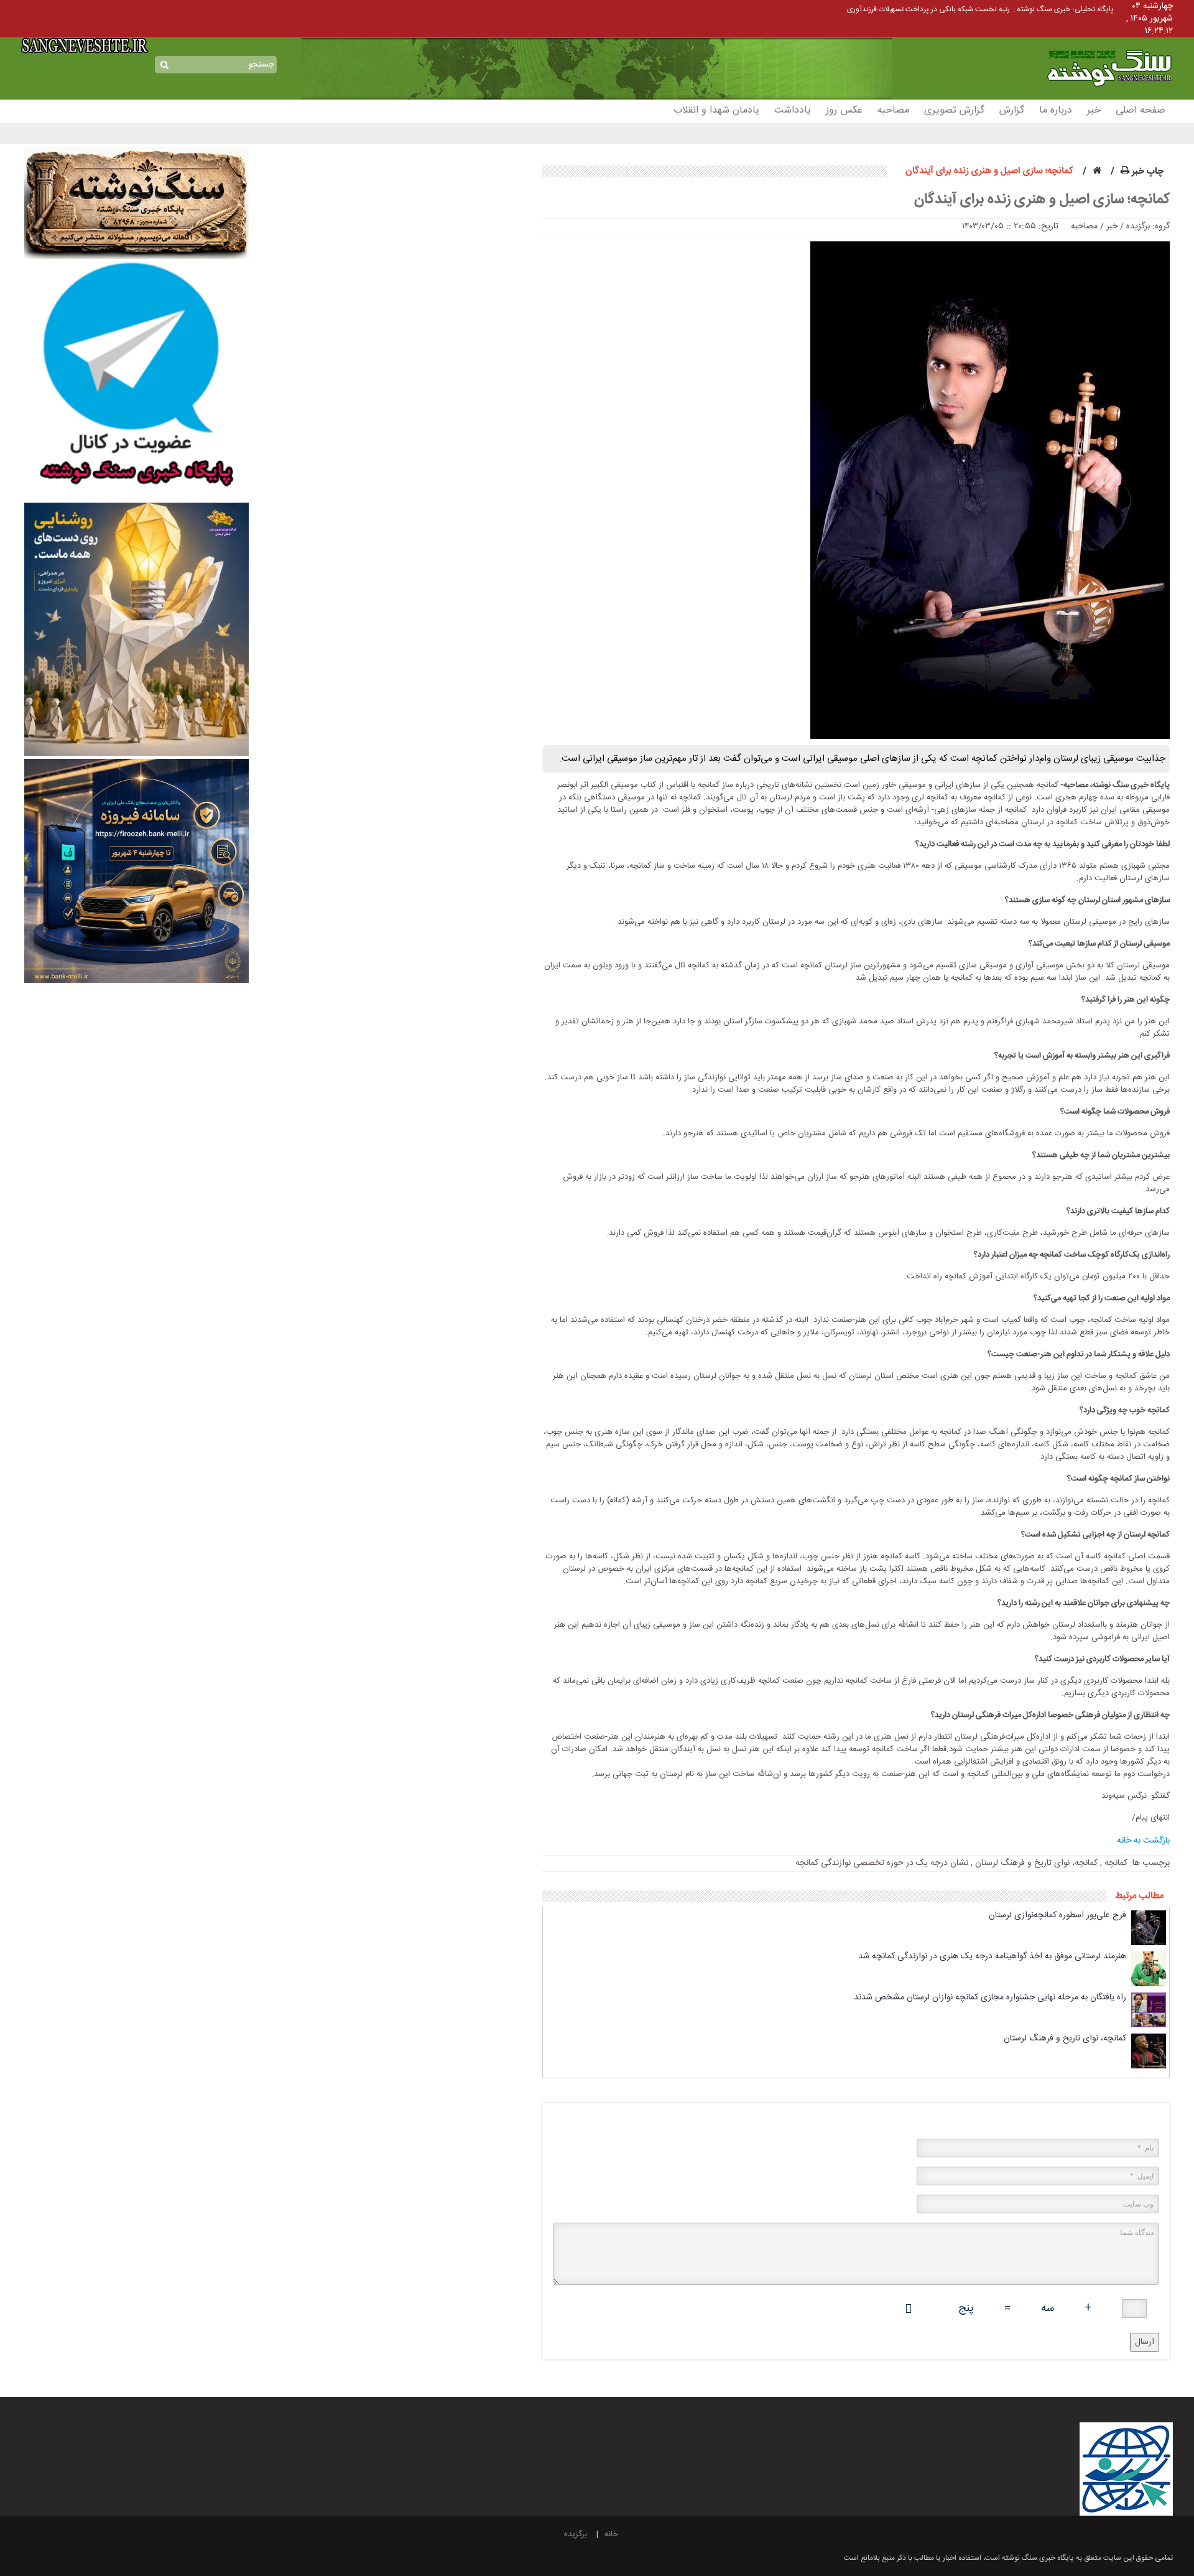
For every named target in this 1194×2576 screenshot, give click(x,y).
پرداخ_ (1000, 9)
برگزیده (1138, 226)
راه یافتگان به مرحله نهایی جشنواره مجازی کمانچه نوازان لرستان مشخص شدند (990, 1997)
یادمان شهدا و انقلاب (716, 110)
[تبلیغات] (136, 381)
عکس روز (844, 110)
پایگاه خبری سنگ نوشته (1089, 54)
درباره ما (1056, 110)
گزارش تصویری (954, 110)
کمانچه (1116, 1863)
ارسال (1145, 2342)
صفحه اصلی (1141, 110)
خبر (1094, 110)
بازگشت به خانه (1143, 1841)
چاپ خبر (1146, 171)
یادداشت (793, 110)
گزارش (1012, 110)
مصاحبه (893, 110)
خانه (611, 2534)
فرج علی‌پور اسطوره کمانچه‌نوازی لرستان (1057, 1915)
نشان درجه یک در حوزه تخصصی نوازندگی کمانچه (882, 1863)
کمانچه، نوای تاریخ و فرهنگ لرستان (1036, 1863)
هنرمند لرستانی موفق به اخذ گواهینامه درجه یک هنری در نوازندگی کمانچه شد (992, 1956)
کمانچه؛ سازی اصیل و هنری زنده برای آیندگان (1042, 200)
